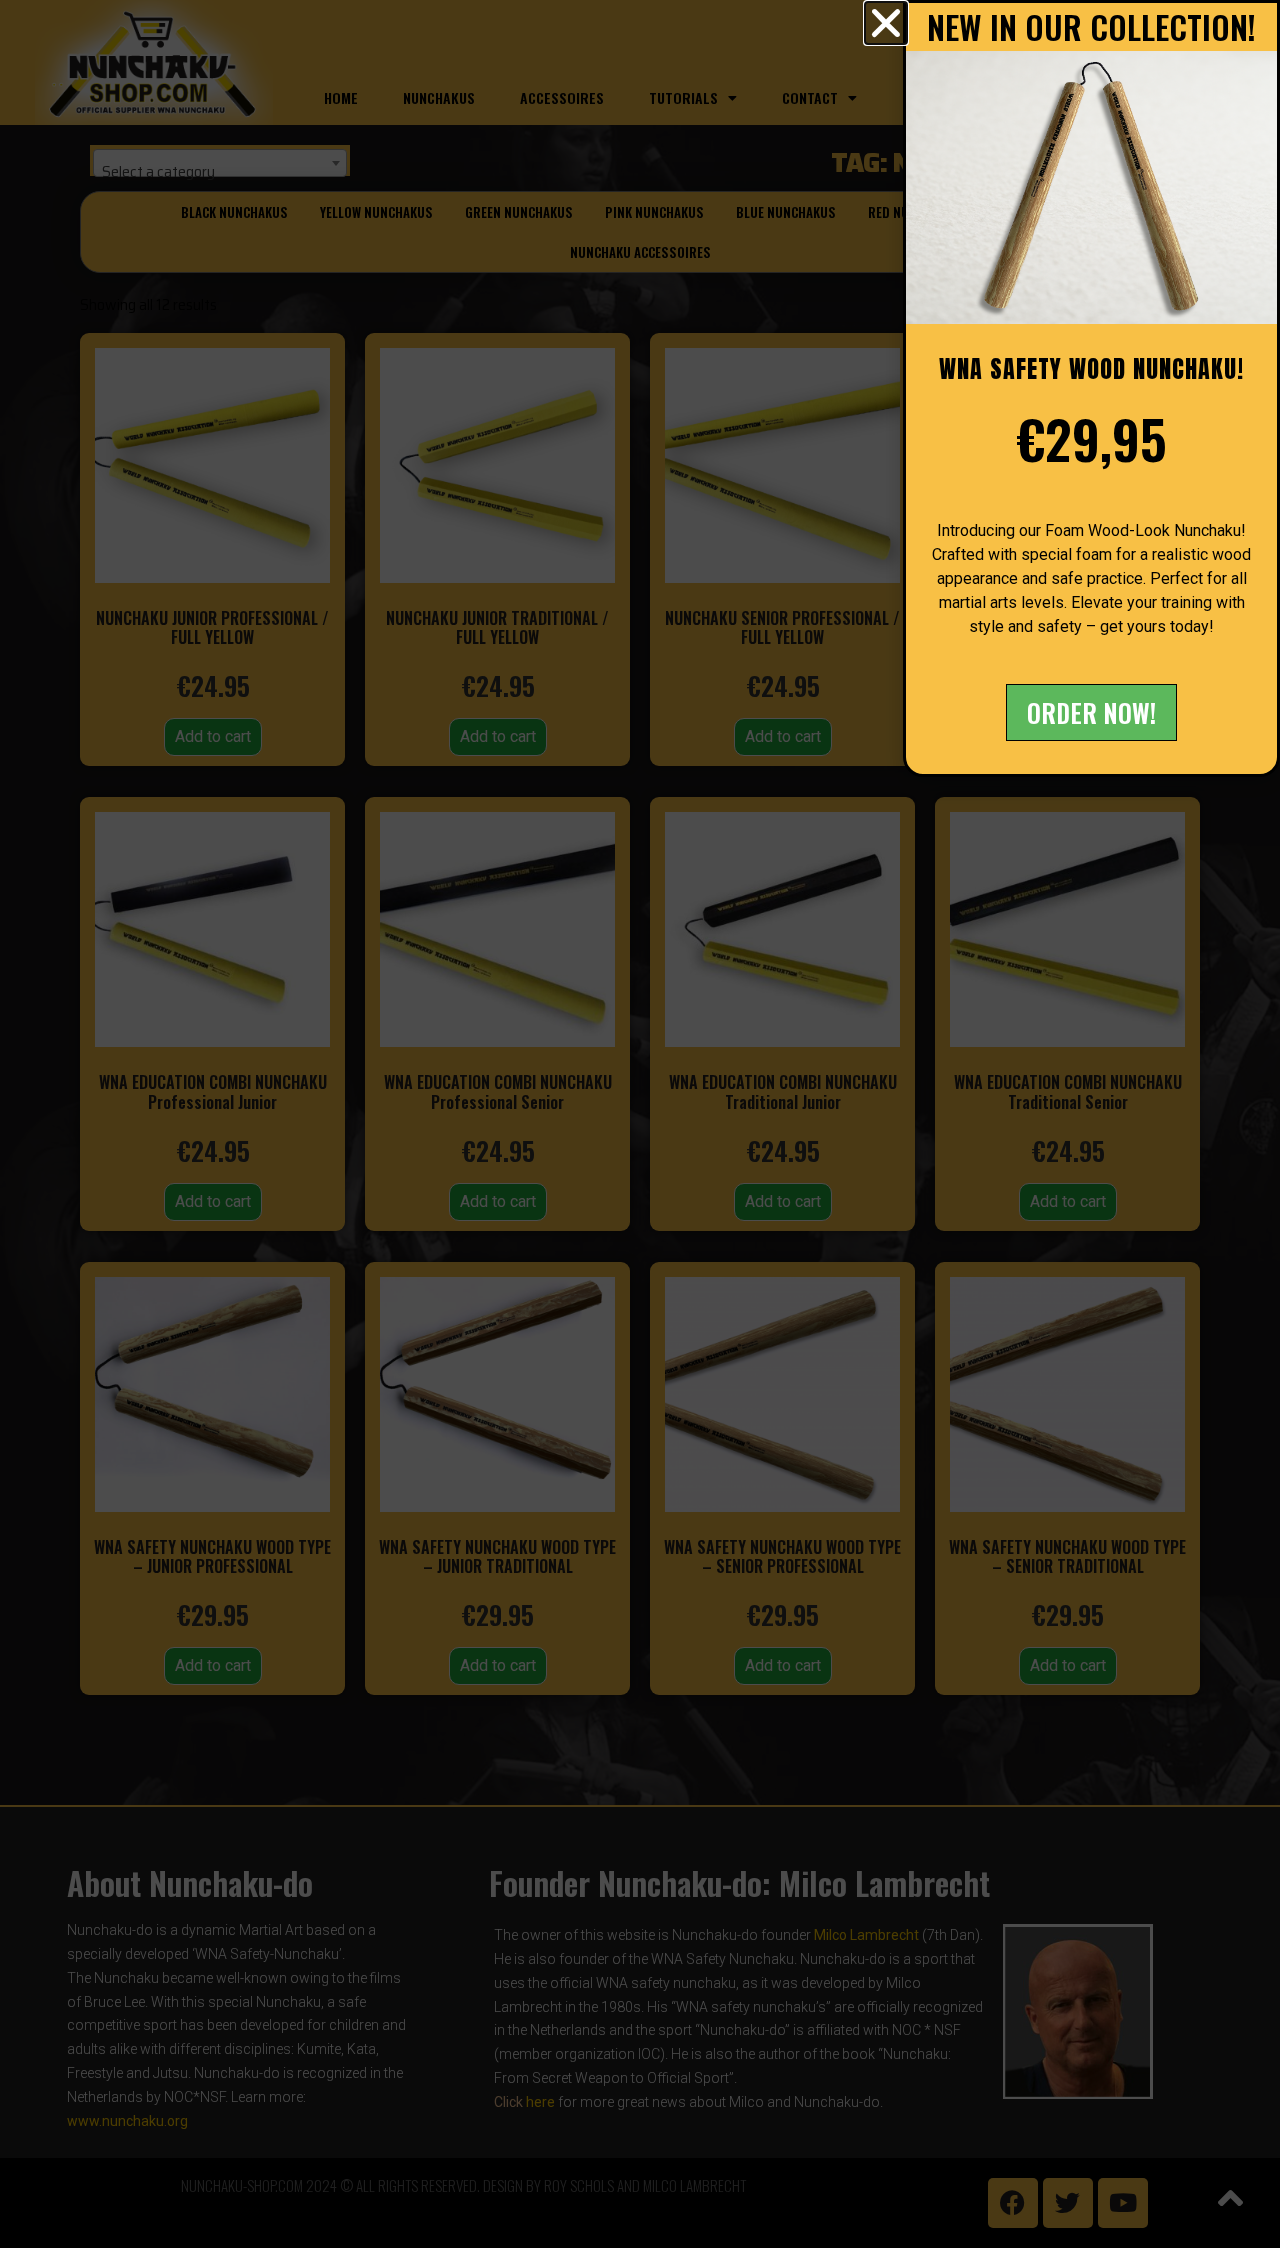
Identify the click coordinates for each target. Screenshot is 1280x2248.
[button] (886, 23)
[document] (640, 1124)
